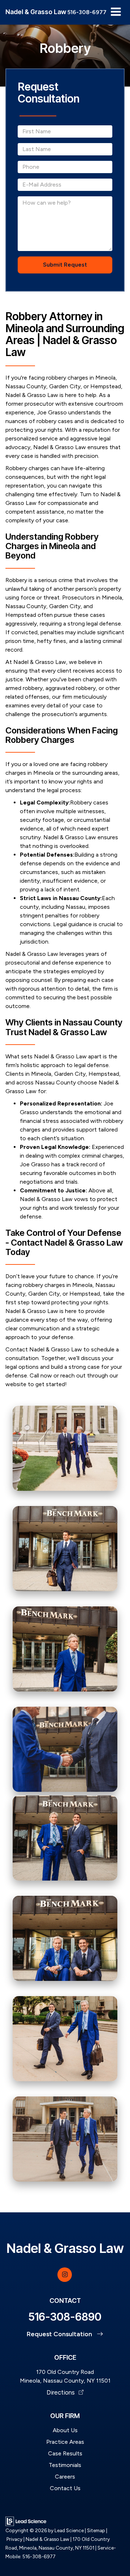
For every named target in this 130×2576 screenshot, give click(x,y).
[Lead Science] (26, 2521)
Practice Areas (65, 2442)
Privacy (14, 2539)
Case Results (65, 2453)
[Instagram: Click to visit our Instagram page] (65, 2274)
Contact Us (65, 2488)
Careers (65, 2477)
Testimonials (65, 2465)
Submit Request (65, 265)
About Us (65, 2430)
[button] (87, 12)
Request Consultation (60, 2334)
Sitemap (96, 2530)
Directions (61, 2392)
